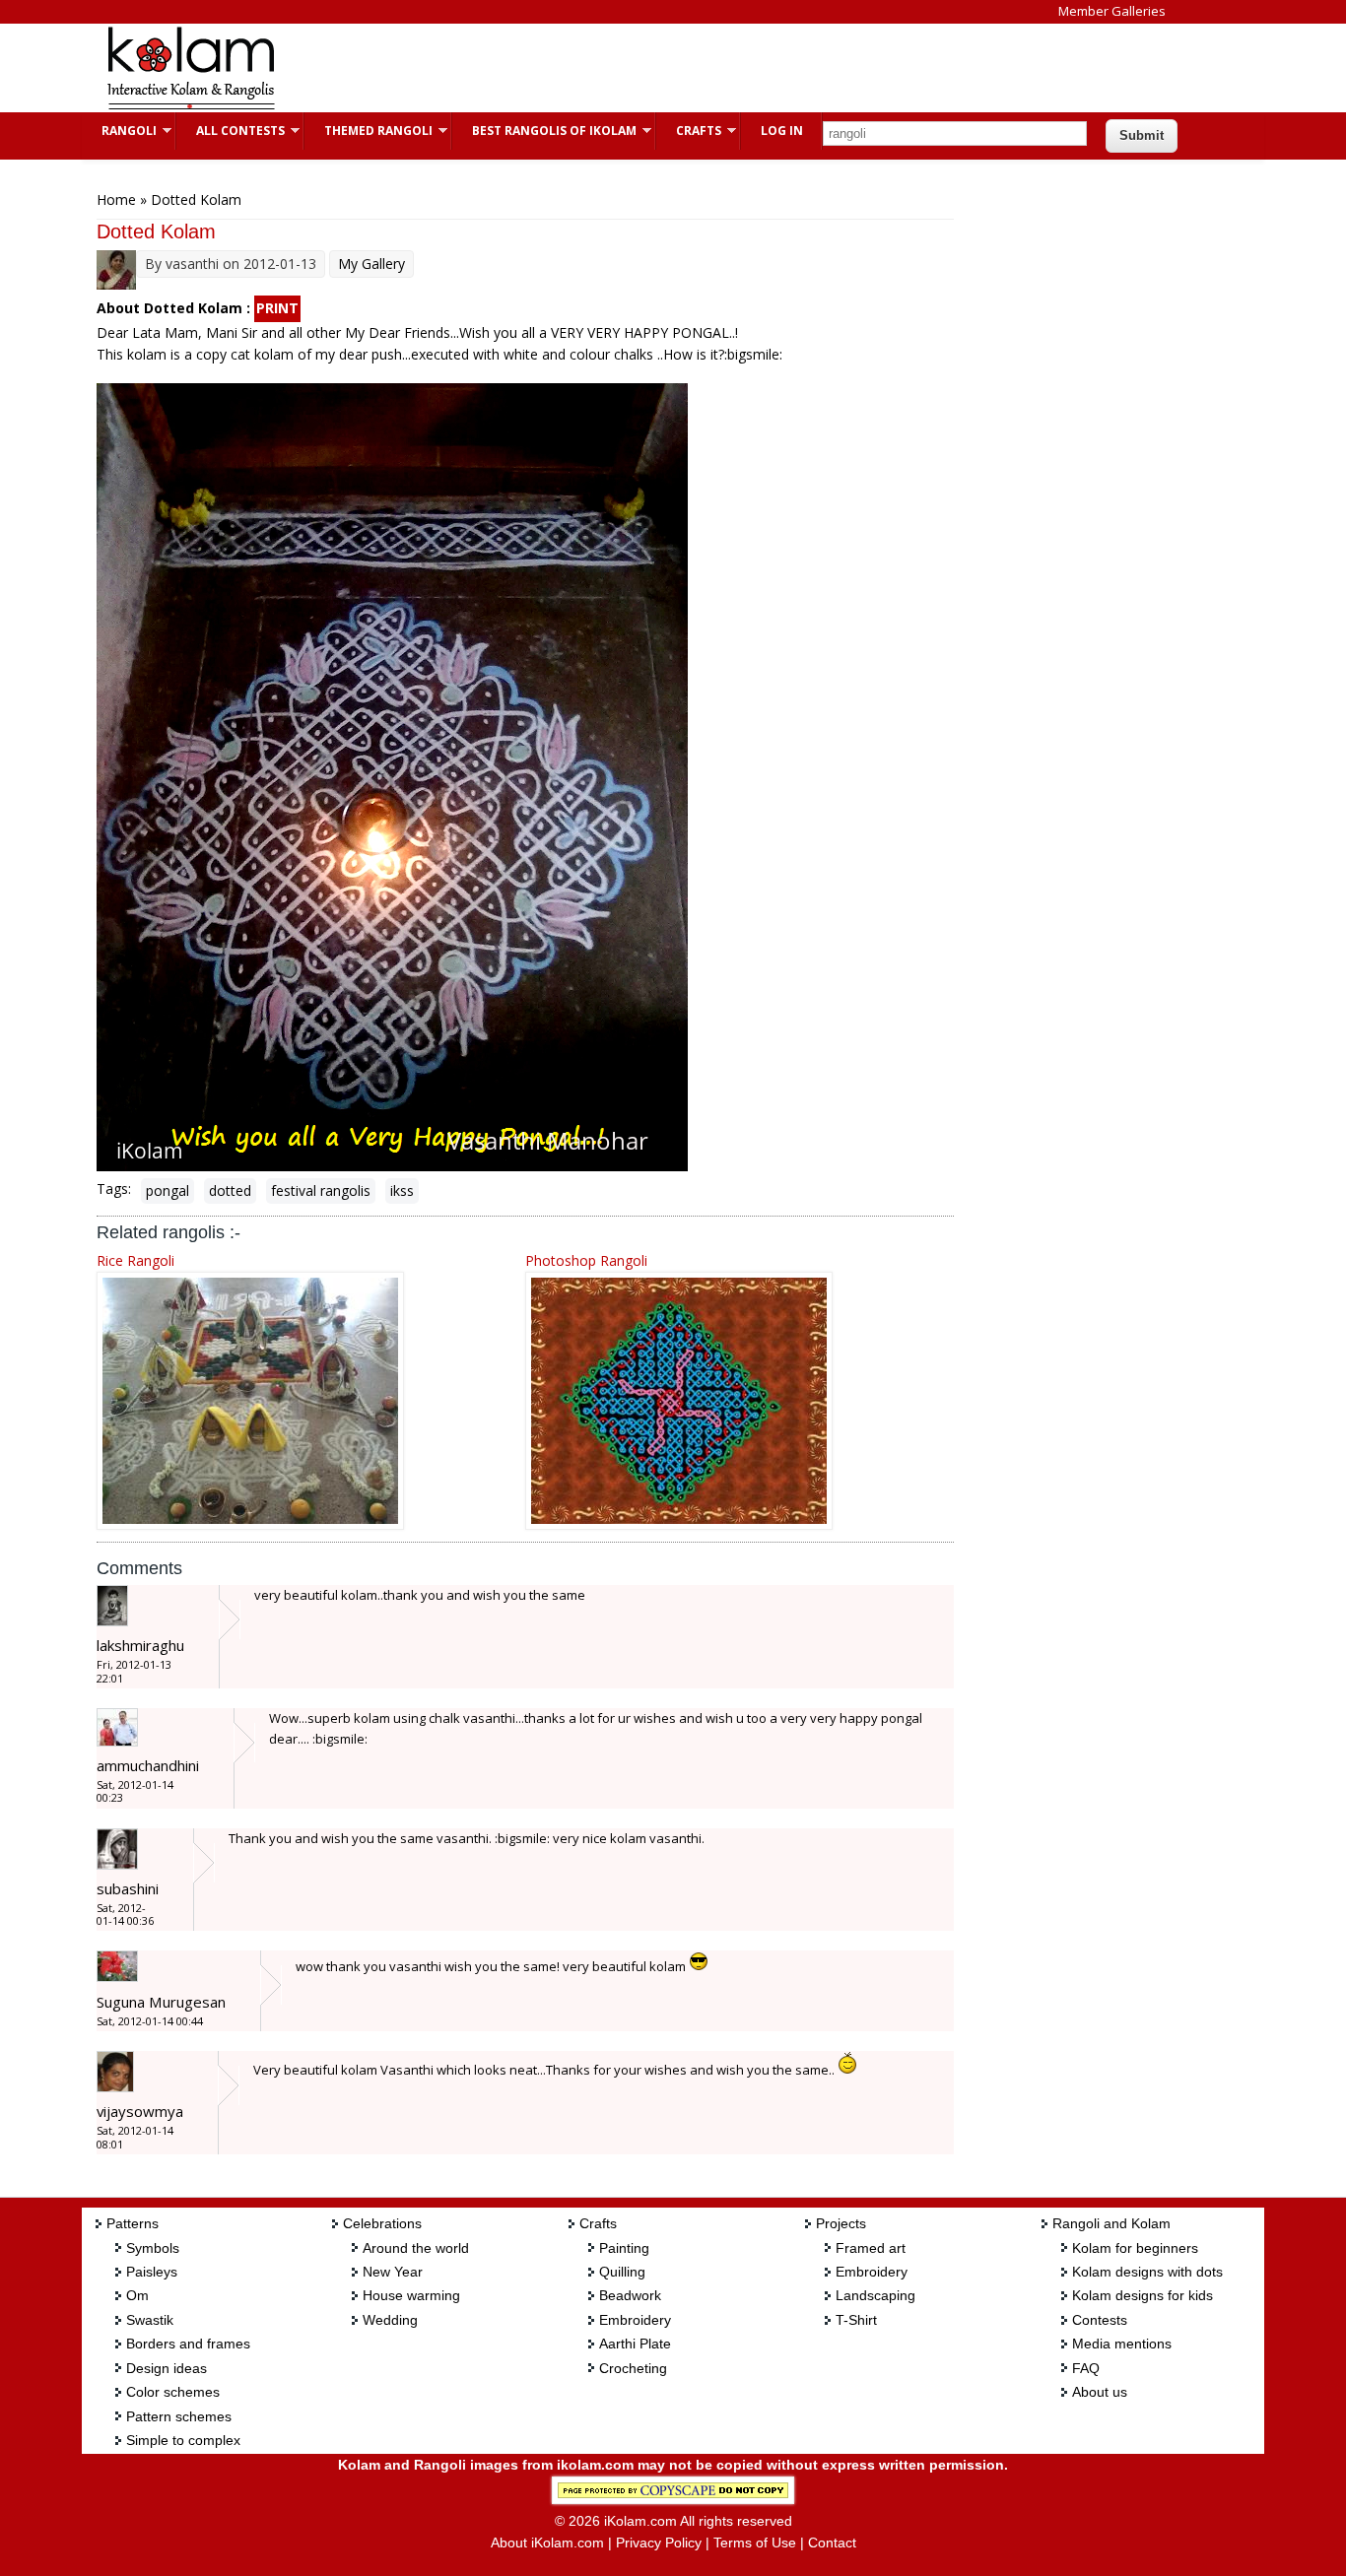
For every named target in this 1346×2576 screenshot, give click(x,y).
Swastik (150, 2320)
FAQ (1086, 2368)
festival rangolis (321, 1190)
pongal (168, 1190)
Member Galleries (1112, 11)
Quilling (622, 2272)
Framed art (871, 2248)
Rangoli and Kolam (1111, 2223)
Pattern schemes (179, 2416)
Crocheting (633, 2368)
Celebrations (382, 2223)
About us (1100, 2392)
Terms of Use (755, 2543)
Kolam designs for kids (1143, 2295)
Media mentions (1122, 2344)
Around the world (416, 2248)
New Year (393, 2272)
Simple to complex (183, 2440)
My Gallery (371, 264)
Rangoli (119, 131)
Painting (624, 2248)
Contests (1100, 2320)
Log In (782, 131)
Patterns (133, 2223)
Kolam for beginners (1135, 2248)
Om (137, 2295)
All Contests (231, 131)
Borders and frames (188, 2344)
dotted (230, 1190)
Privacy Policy (659, 2543)
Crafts (689, 131)
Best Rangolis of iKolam (544, 131)
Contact (832, 2543)
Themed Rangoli (369, 131)
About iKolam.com (547, 2543)
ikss (402, 1190)
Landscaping (875, 2295)
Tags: (114, 1189)
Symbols (153, 2248)
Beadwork (630, 2295)
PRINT (277, 308)
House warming (411, 2295)
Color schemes (173, 2392)
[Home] (190, 107)
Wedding (390, 2320)
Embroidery (635, 2320)
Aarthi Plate (635, 2344)
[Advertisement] (657, 68)
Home (116, 199)
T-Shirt (856, 2320)
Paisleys (152, 2272)
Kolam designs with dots (1147, 2272)
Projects (841, 2223)
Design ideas (167, 2368)
